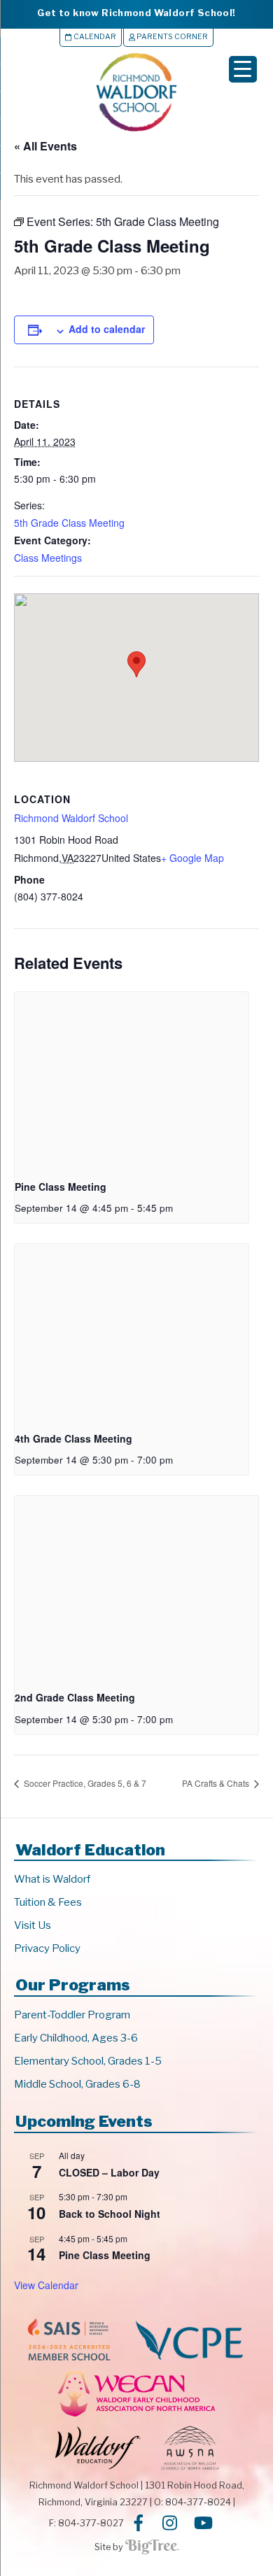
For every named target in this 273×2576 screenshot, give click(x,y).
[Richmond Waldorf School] (136, 131)
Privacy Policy (47, 1948)
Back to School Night (110, 2214)
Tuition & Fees (48, 1902)
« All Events (45, 146)
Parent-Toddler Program (72, 2015)
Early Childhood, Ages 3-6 (76, 2038)
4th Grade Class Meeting (73, 1438)
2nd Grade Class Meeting (75, 1697)
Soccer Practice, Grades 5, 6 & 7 (84, 1783)
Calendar (94, 37)
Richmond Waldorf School (71, 818)
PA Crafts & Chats (217, 1783)
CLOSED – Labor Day (109, 2172)
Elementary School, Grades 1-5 (88, 2061)
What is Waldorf (52, 1879)
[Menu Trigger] (243, 69)
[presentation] (132, 1080)
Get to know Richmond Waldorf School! (136, 13)
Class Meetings (48, 558)
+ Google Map (192, 858)
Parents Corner (171, 37)
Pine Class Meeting (61, 1187)
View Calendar (46, 2285)
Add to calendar (107, 329)
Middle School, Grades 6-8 (77, 2084)
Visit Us (33, 1925)
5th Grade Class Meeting (69, 523)
